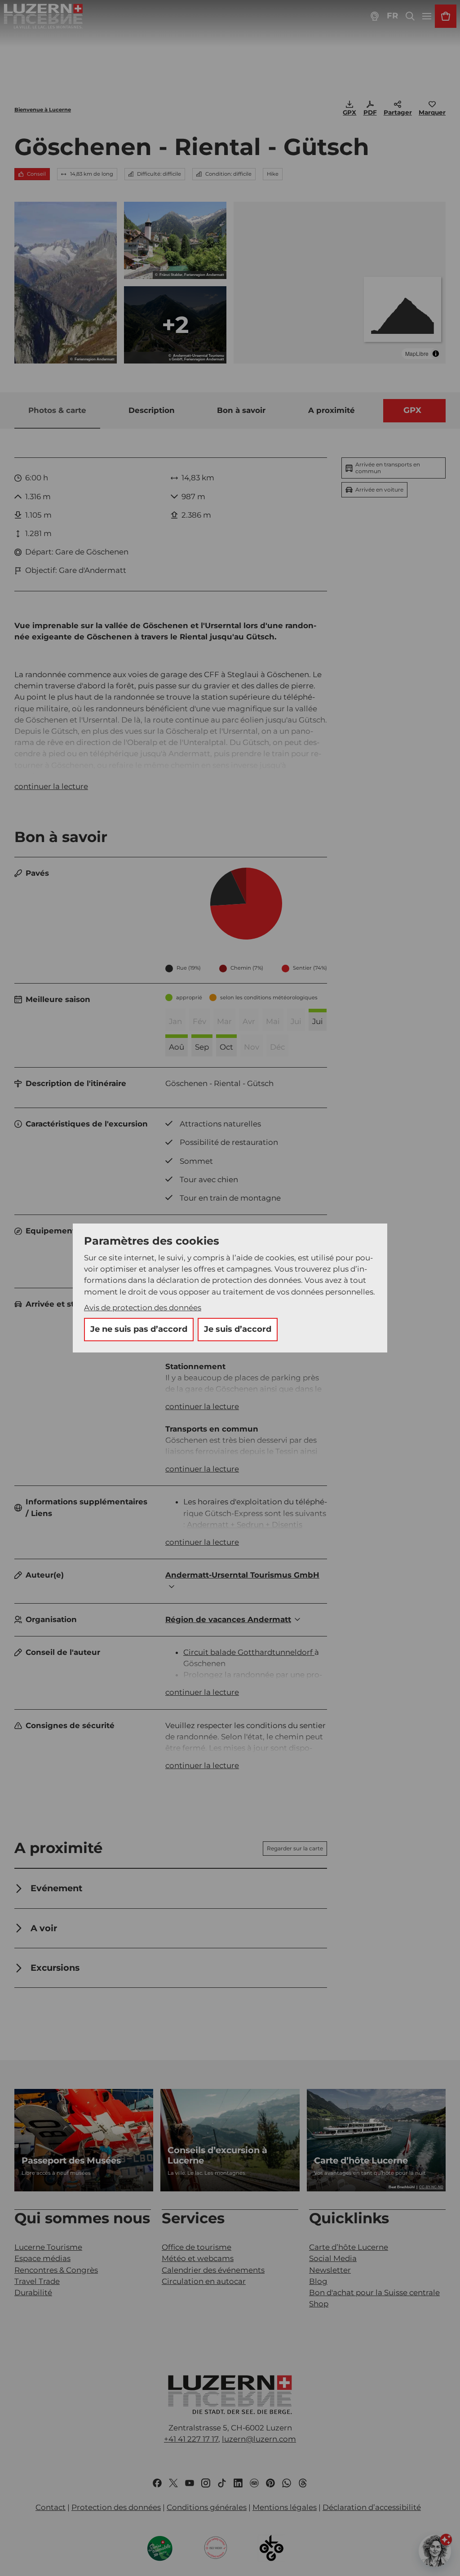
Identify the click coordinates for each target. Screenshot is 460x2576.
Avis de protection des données (143, 1308)
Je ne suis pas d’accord (139, 1329)
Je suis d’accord (238, 1329)
